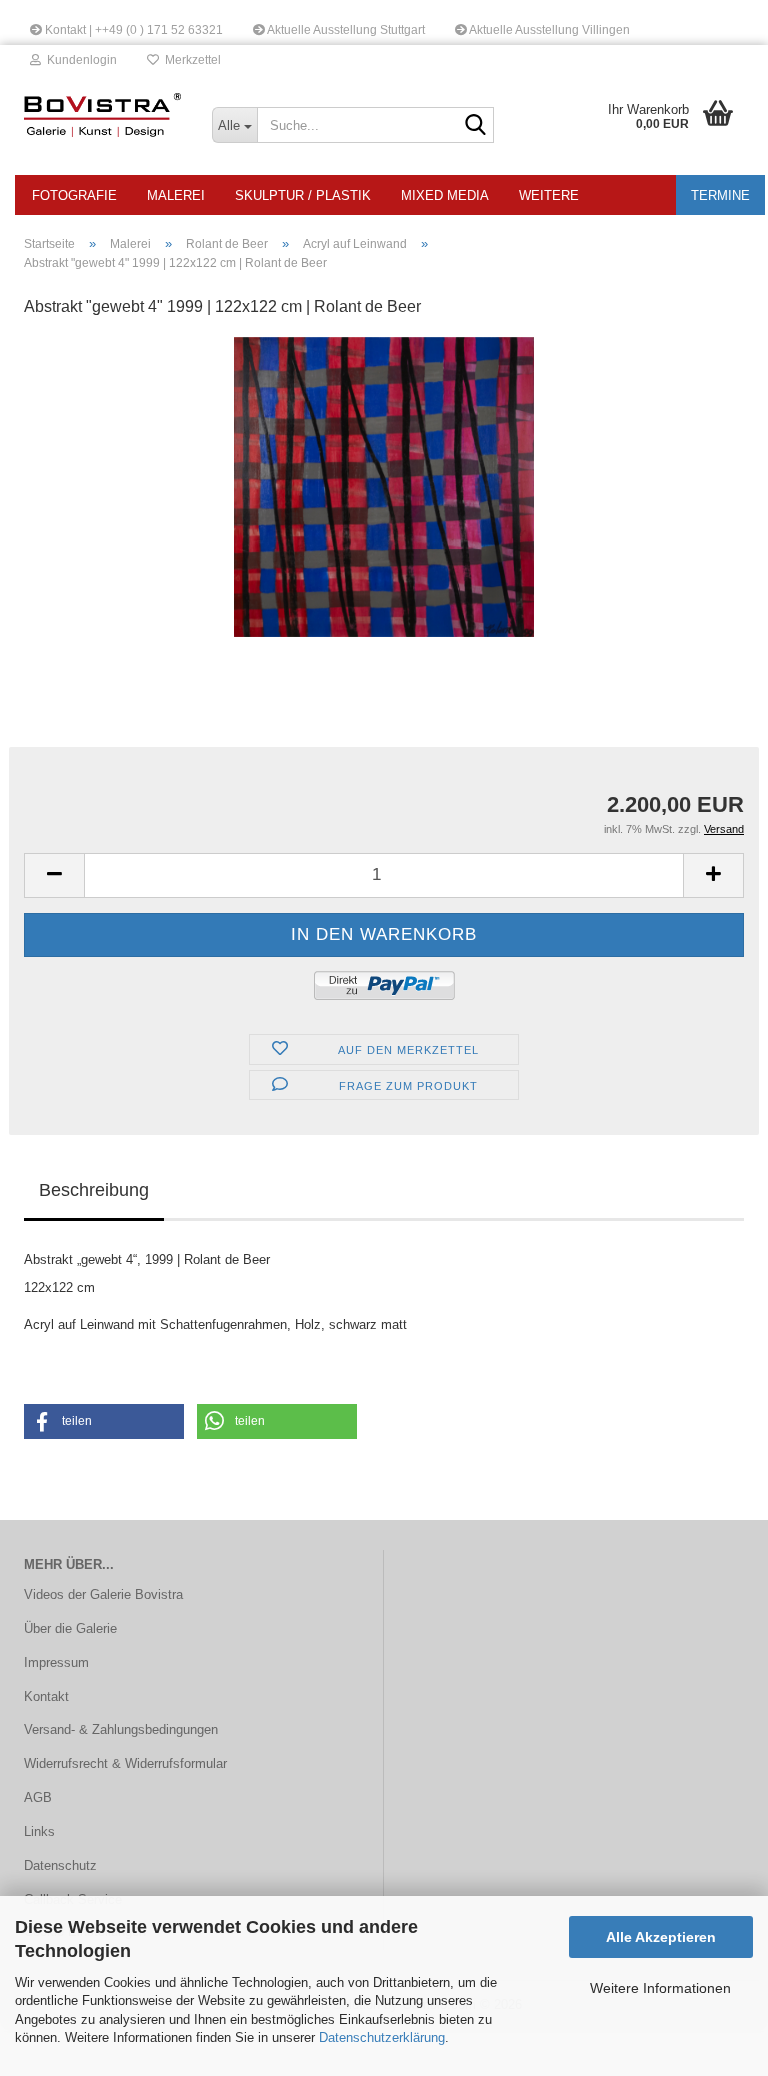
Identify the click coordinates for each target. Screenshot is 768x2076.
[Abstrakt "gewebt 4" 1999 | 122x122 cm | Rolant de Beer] (384, 485)
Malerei (176, 195)
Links (39, 1831)
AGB (38, 1797)
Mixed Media (445, 195)
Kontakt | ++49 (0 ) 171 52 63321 (132, 30)
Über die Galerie (70, 1628)
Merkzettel (190, 60)
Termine (720, 195)
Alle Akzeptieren (661, 1937)
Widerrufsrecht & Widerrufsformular (125, 1763)
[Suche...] (475, 126)
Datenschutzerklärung (382, 2037)
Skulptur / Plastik (303, 195)
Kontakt (46, 1696)
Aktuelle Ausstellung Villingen (548, 30)
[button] (54, 875)
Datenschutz (60, 1865)
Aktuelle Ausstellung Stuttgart (345, 30)
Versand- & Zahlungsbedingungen (121, 1729)
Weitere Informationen (660, 1988)
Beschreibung (94, 1190)
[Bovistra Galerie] (103, 115)
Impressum (56, 1662)
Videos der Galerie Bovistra (103, 1594)
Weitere (549, 195)
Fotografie (74, 195)
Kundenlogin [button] (79, 60)
